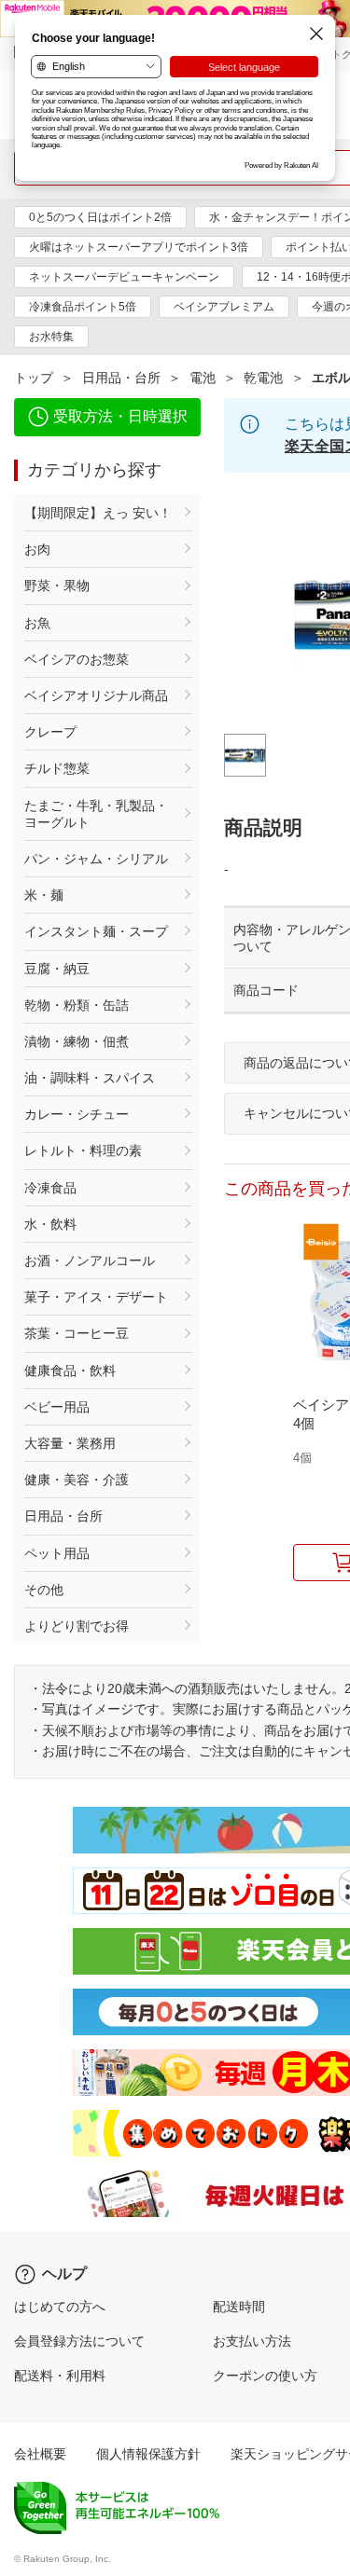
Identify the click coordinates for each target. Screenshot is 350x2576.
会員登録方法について (79, 2341)
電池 (203, 378)
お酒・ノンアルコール (90, 1260)
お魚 (37, 623)
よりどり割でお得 (77, 1626)
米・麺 (44, 895)
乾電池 (263, 378)
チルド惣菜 (57, 768)
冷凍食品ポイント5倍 (83, 307)
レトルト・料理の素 (83, 1150)
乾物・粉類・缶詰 (77, 1005)
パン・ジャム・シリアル (96, 859)
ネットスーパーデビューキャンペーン (124, 277)
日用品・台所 (121, 378)
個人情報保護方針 (148, 2454)
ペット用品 (57, 1553)
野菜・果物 (57, 585)
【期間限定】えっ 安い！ (98, 513)
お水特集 (51, 337)
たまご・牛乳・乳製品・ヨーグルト (96, 814)
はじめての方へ (60, 2307)
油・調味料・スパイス (90, 1078)
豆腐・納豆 (57, 969)
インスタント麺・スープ (96, 931)
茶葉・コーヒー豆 (77, 1333)
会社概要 (40, 2454)
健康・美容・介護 (77, 1480)
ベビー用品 (57, 1407)
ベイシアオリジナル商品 (96, 696)
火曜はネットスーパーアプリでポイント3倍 (139, 247)
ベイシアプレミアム (224, 307)
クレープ (50, 732)
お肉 (37, 549)
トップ (34, 378)
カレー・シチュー (77, 1114)
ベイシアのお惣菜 (77, 659)
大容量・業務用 (70, 1443)
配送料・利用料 (60, 2376)
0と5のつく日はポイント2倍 (100, 217)
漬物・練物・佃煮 (77, 1041)
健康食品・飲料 (70, 1371)
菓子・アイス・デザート (96, 1297)
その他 (44, 1590)
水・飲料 (50, 1224)
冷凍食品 (50, 1188)
